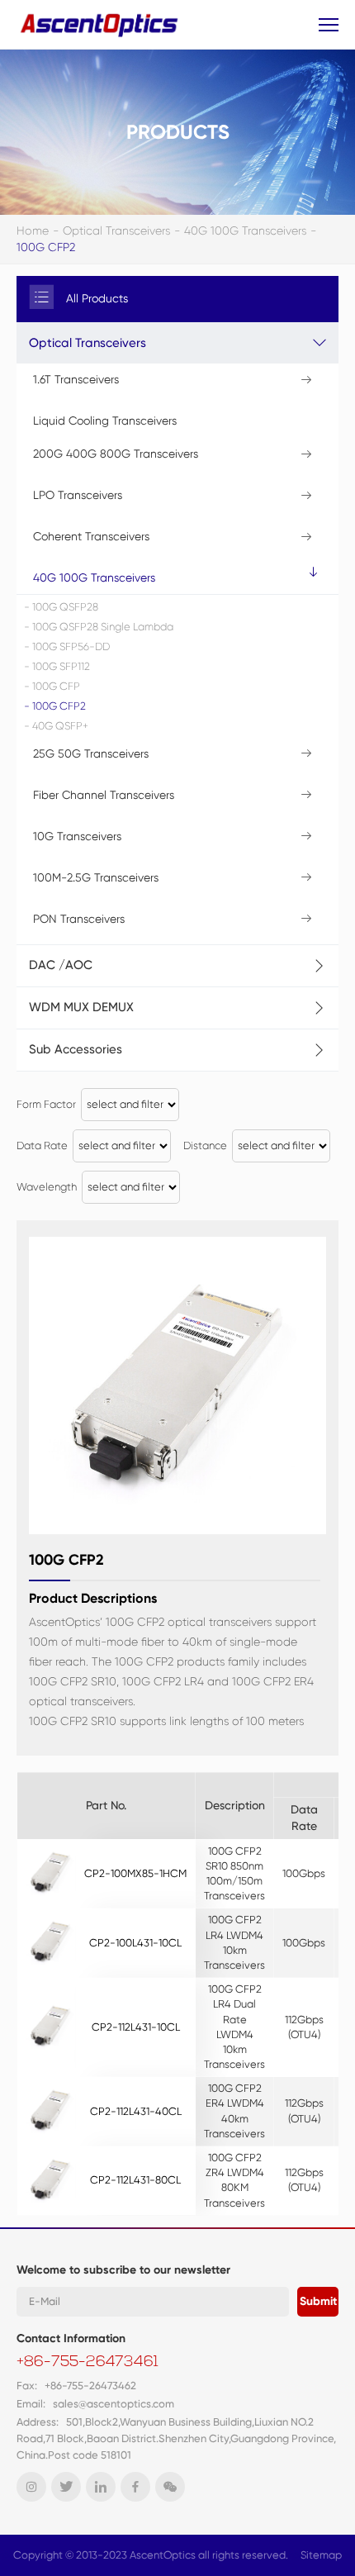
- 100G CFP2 (55, 706)
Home (33, 231)
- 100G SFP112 (57, 666)
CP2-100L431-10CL (135, 1943)
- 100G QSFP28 (61, 607)
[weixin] (170, 2487)
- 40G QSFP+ (56, 726)
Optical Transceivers (116, 231)
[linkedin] (101, 2487)
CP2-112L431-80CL (135, 2180)
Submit (318, 2301)
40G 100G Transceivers (245, 231)
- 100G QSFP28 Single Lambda (99, 627)
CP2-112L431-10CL (136, 2027)
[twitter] (66, 2487)
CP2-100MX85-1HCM (135, 1873)
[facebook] (135, 2487)
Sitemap (321, 2555)
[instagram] (31, 2487)
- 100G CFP (52, 686)
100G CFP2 (46, 247)
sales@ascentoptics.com (114, 2404)
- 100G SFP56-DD (67, 646)
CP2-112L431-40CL (136, 2111)
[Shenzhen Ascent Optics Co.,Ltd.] (101, 24)
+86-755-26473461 (88, 2363)
